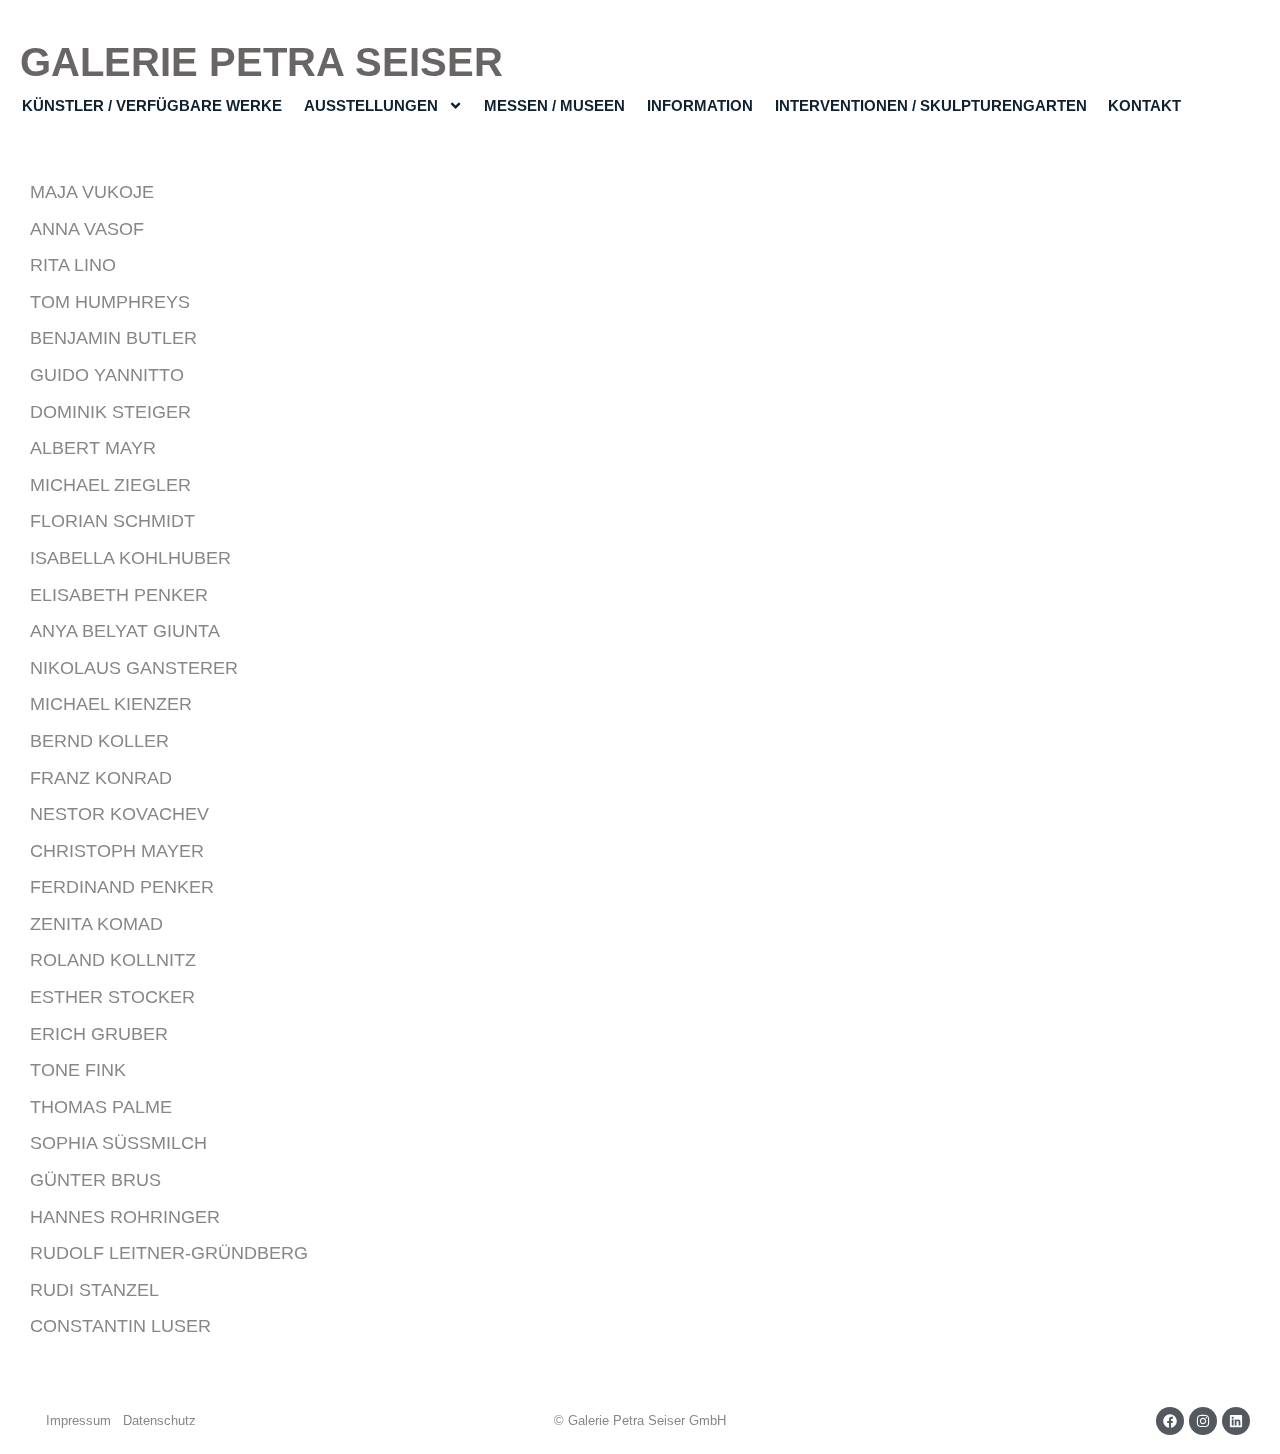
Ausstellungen (371, 105)
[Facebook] (1170, 1421)
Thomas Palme (101, 1107)
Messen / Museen (554, 105)
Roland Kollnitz (113, 960)
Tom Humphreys (110, 302)
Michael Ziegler (110, 485)
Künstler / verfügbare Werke (152, 105)
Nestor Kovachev (119, 814)
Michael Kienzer (111, 704)
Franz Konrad (101, 778)
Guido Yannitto (107, 375)
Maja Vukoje (92, 192)
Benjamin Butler (113, 338)
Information (700, 105)
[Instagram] (1203, 1421)
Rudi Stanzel (94, 1290)
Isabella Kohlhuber (130, 558)
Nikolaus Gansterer (134, 668)
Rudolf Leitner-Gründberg (169, 1253)
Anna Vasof (87, 229)
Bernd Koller (99, 741)
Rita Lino (73, 265)
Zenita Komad (96, 924)
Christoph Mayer (117, 851)
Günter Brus (95, 1180)
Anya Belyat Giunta (125, 631)
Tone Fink (78, 1070)
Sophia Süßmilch (118, 1143)
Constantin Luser (120, 1326)
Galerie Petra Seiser (261, 62)
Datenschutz (159, 1420)
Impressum (78, 1420)
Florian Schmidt (112, 521)
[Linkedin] (1236, 1421)
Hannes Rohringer (125, 1217)
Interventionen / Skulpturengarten (931, 105)
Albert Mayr (93, 448)
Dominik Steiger (110, 412)
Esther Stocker (112, 997)
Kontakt (1144, 105)
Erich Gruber (99, 1034)
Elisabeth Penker (119, 595)
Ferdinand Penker (122, 887)
